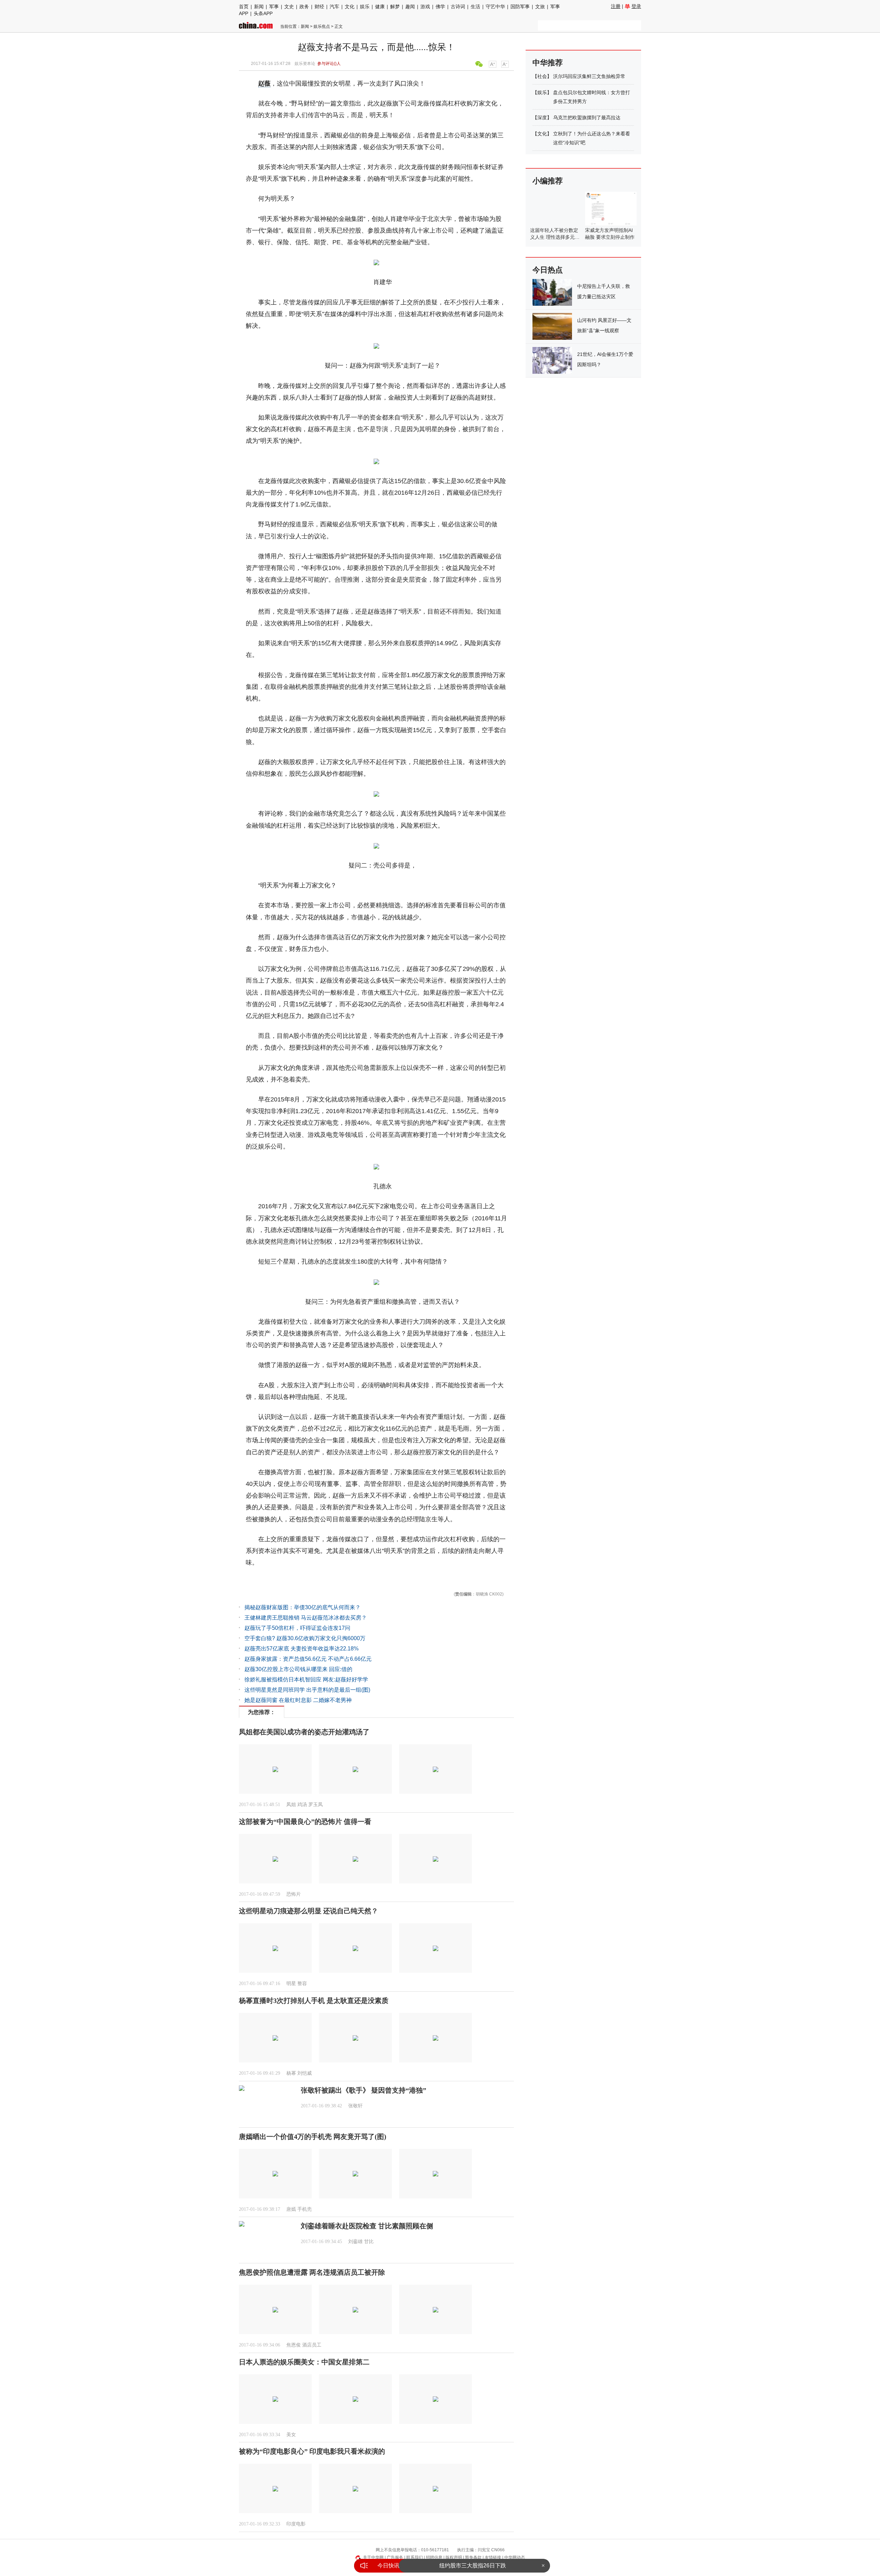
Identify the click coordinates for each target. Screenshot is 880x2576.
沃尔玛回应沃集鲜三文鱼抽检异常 (589, 76)
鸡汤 (302, 1805)
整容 (302, 1984)
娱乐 (365, 7)
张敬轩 (355, 2106)
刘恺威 (305, 2073)
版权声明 (454, 2557)
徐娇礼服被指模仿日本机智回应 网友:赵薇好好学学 (306, 1679)
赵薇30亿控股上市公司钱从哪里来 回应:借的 (298, 1669)
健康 (380, 7)
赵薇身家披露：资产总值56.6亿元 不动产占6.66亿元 (308, 1659)
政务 (304, 7)
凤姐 (291, 1805)
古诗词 (458, 7)
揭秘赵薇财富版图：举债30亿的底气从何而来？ (302, 1607)
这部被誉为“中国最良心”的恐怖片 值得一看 (305, 1822)
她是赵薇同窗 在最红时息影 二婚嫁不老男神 (298, 1700)
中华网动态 (515, 2557)
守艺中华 (495, 7)
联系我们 (415, 2557)
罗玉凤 (316, 1805)
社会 (542, 76)
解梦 (395, 7)
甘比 (369, 2242)
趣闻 (410, 7)
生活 (475, 7)
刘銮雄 (355, 2242)
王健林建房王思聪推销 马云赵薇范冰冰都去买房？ (306, 1618)
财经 (319, 7)
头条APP (263, 13)
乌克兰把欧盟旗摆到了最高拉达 (587, 117)
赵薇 (264, 83)
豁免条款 (473, 2557)
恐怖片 (294, 1894)
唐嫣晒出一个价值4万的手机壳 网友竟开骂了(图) (313, 2137)
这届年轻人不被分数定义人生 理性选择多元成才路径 (555, 237)
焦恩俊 (294, 2345)
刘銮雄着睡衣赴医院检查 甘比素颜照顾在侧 (367, 2226)
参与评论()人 (329, 64)
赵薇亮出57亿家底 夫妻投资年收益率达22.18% (301, 1649)
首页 (244, 7)
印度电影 (296, 2524)
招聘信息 (434, 2557)
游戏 (425, 7)
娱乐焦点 (322, 26)
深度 (542, 117)
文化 (350, 7)
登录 (636, 6)
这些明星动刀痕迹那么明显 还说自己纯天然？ (309, 1911)
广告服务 (395, 2557)
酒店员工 (312, 2345)
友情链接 (493, 2557)
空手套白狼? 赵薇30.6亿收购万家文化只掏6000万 (305, 1638)
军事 (274, 7)
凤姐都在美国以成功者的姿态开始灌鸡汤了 (304, 1732)
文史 (289, 7)
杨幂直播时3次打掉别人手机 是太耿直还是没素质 (314, 2001)
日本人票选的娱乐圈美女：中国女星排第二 (304, 2362)
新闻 (259, 7)
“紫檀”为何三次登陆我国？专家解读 (473, 2566)
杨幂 (291, 2073)
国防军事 (520, 7)
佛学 (440, 7)
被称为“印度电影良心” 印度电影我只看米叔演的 (312, 2451)
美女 (291, 2435)
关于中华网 (373, 2557)
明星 (291, 1984)
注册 (616, 6)
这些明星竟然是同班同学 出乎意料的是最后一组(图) (307, 1690)
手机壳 (305, 2209)
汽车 (334, 7)
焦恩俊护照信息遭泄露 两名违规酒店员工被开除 (312, 2272)
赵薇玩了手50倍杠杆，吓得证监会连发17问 (297, 1628)
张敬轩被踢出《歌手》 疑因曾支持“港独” (364, 2090)
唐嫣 (291, 2209)
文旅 (540, 7)
